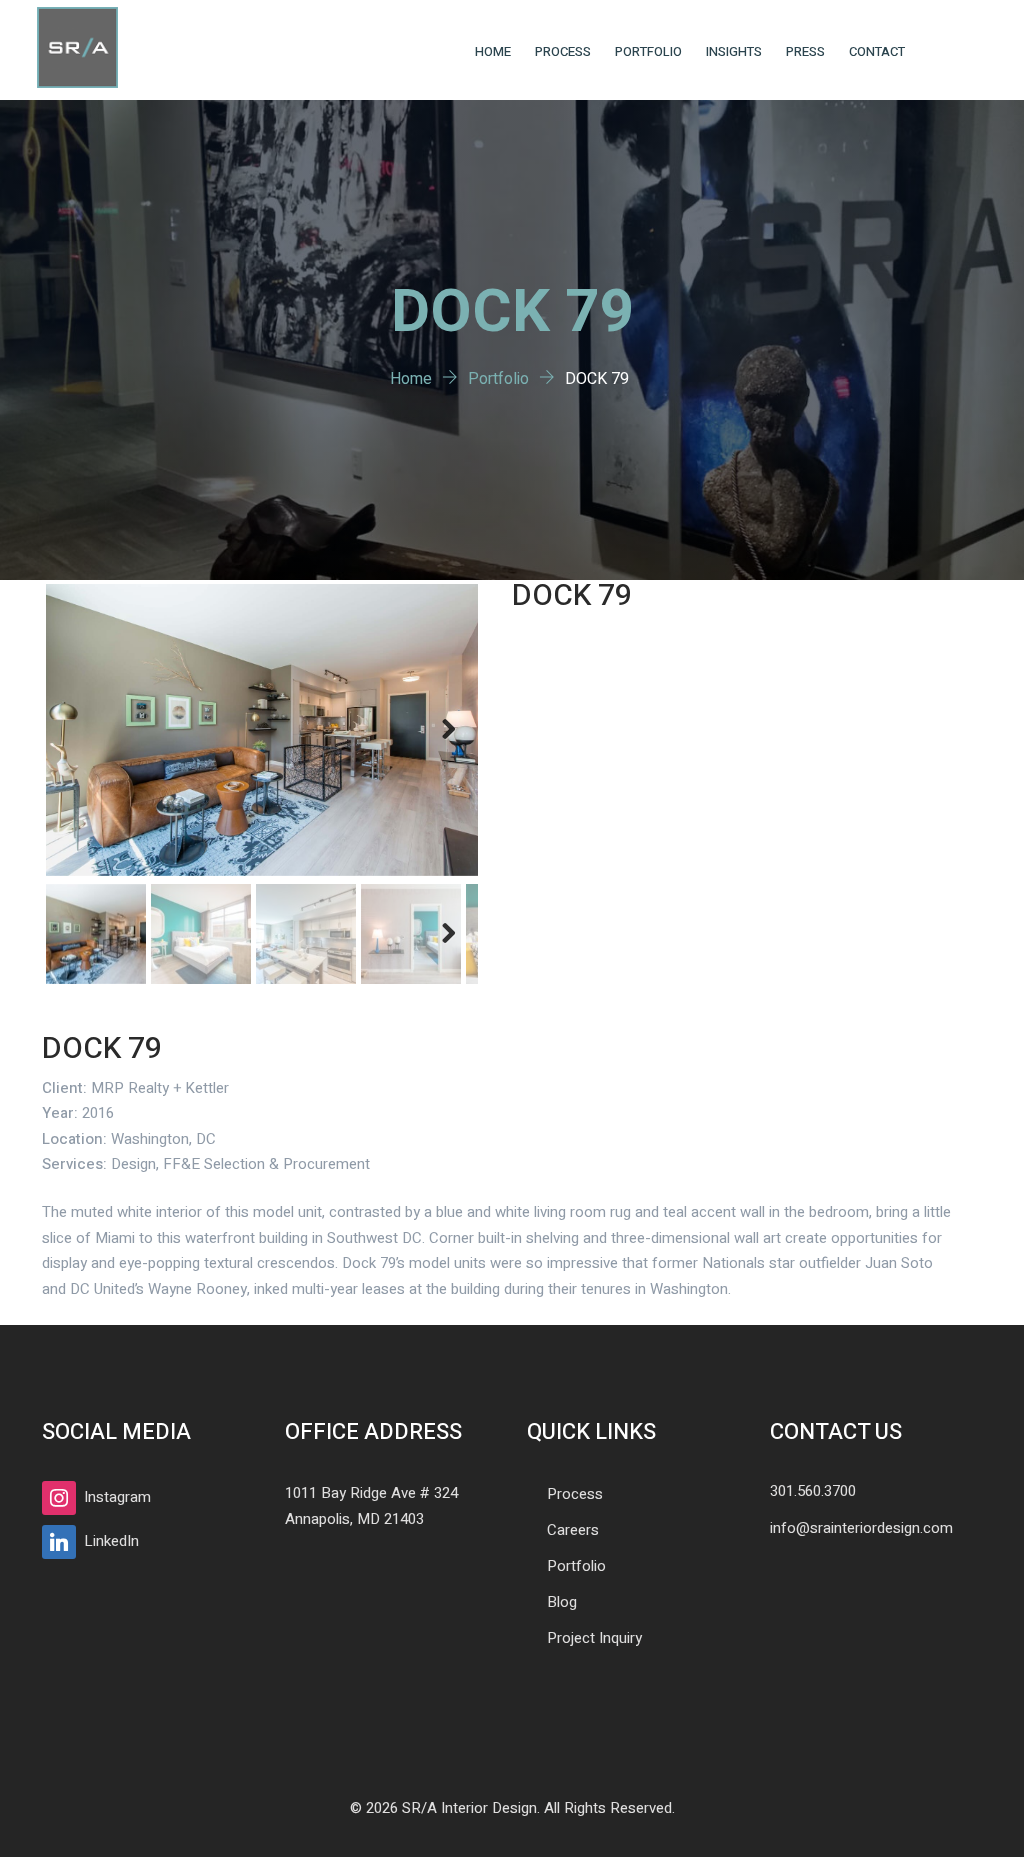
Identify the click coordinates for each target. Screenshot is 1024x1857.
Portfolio (648, 51)
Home (493, 51)
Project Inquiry (594, 1638)
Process (563, 51)
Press (805, 51)
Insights (734, 51)
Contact (877, 51)
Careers (573, 1530)
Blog (562, 1602)
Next (448, 730)
